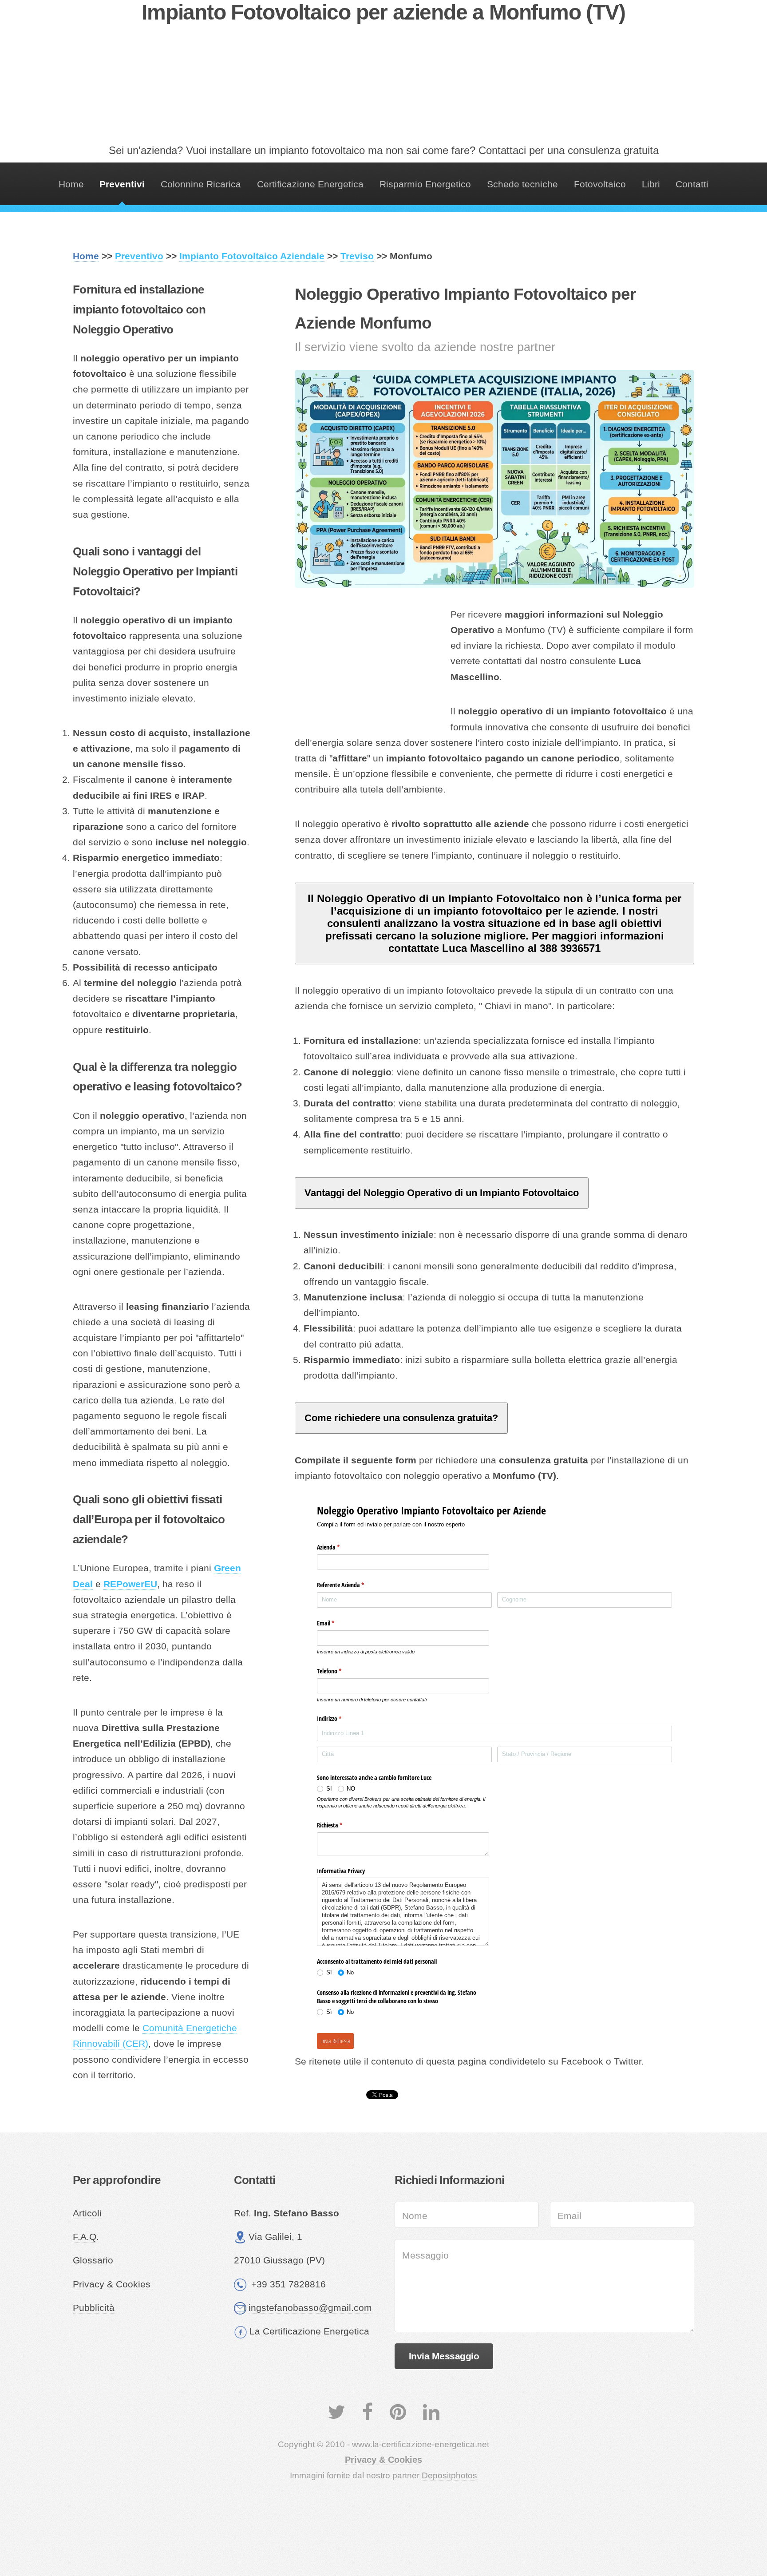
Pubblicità (94, 2308)
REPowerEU (130, 1584)
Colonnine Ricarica (201, 184)
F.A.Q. (86, 2237)
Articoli (87, 2213)
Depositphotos (449, 2475)
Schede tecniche (522, 184)
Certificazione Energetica (310, 184)
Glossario (93, 2260)
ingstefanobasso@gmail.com (310, 2308)
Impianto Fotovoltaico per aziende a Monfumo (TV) (383, 12)
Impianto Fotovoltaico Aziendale (252, 256)
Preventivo (139, 256)
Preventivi (122, 184)
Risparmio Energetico (425, 184)
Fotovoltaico (600, 184)
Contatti (692, 184)
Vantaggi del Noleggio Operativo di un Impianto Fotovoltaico (442, 1193)
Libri (651, 184)
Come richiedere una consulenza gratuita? (401, 1418)
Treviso (357, 256)
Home (71, 184)
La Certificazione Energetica (309, 2331)
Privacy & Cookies (112, 2284)
